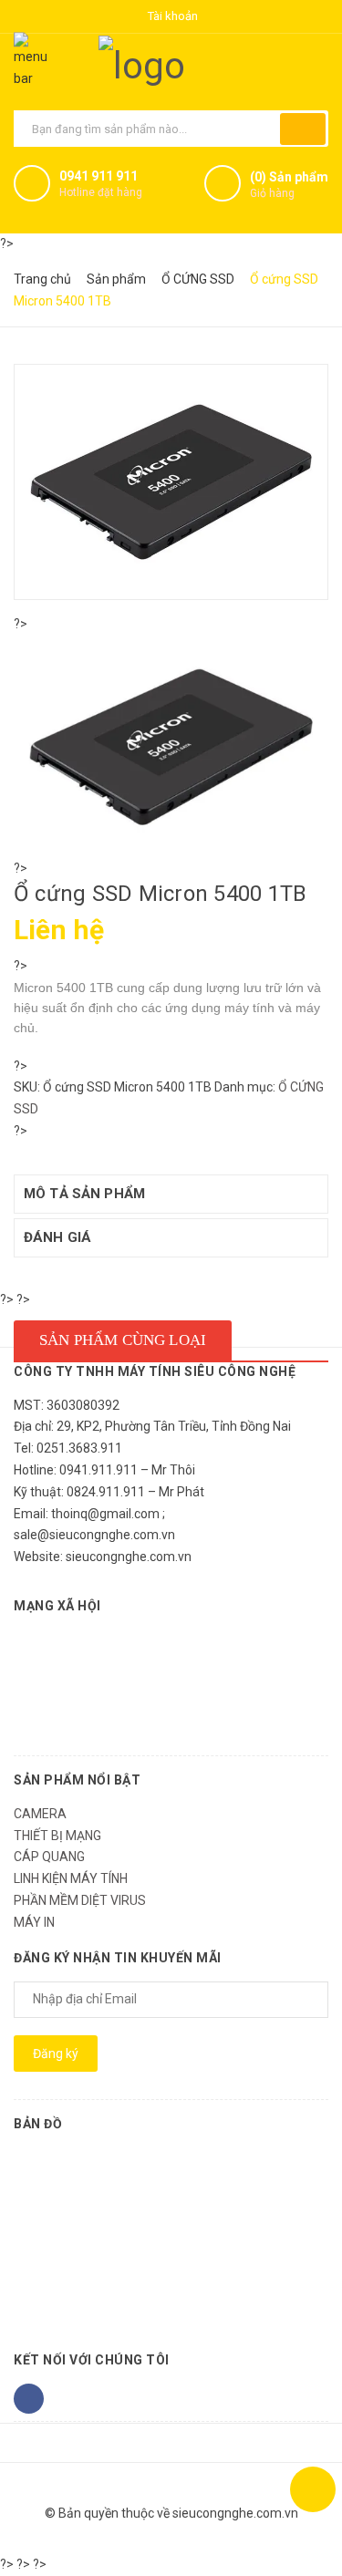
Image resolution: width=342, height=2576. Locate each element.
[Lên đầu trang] (313, 2489)
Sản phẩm (116, 279)
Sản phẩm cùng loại (123, 1340)
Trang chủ (42, 279)
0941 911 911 (98, 176)
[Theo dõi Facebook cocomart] (29, 2399)
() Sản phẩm (289, 185)
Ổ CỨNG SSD (198, 279)
